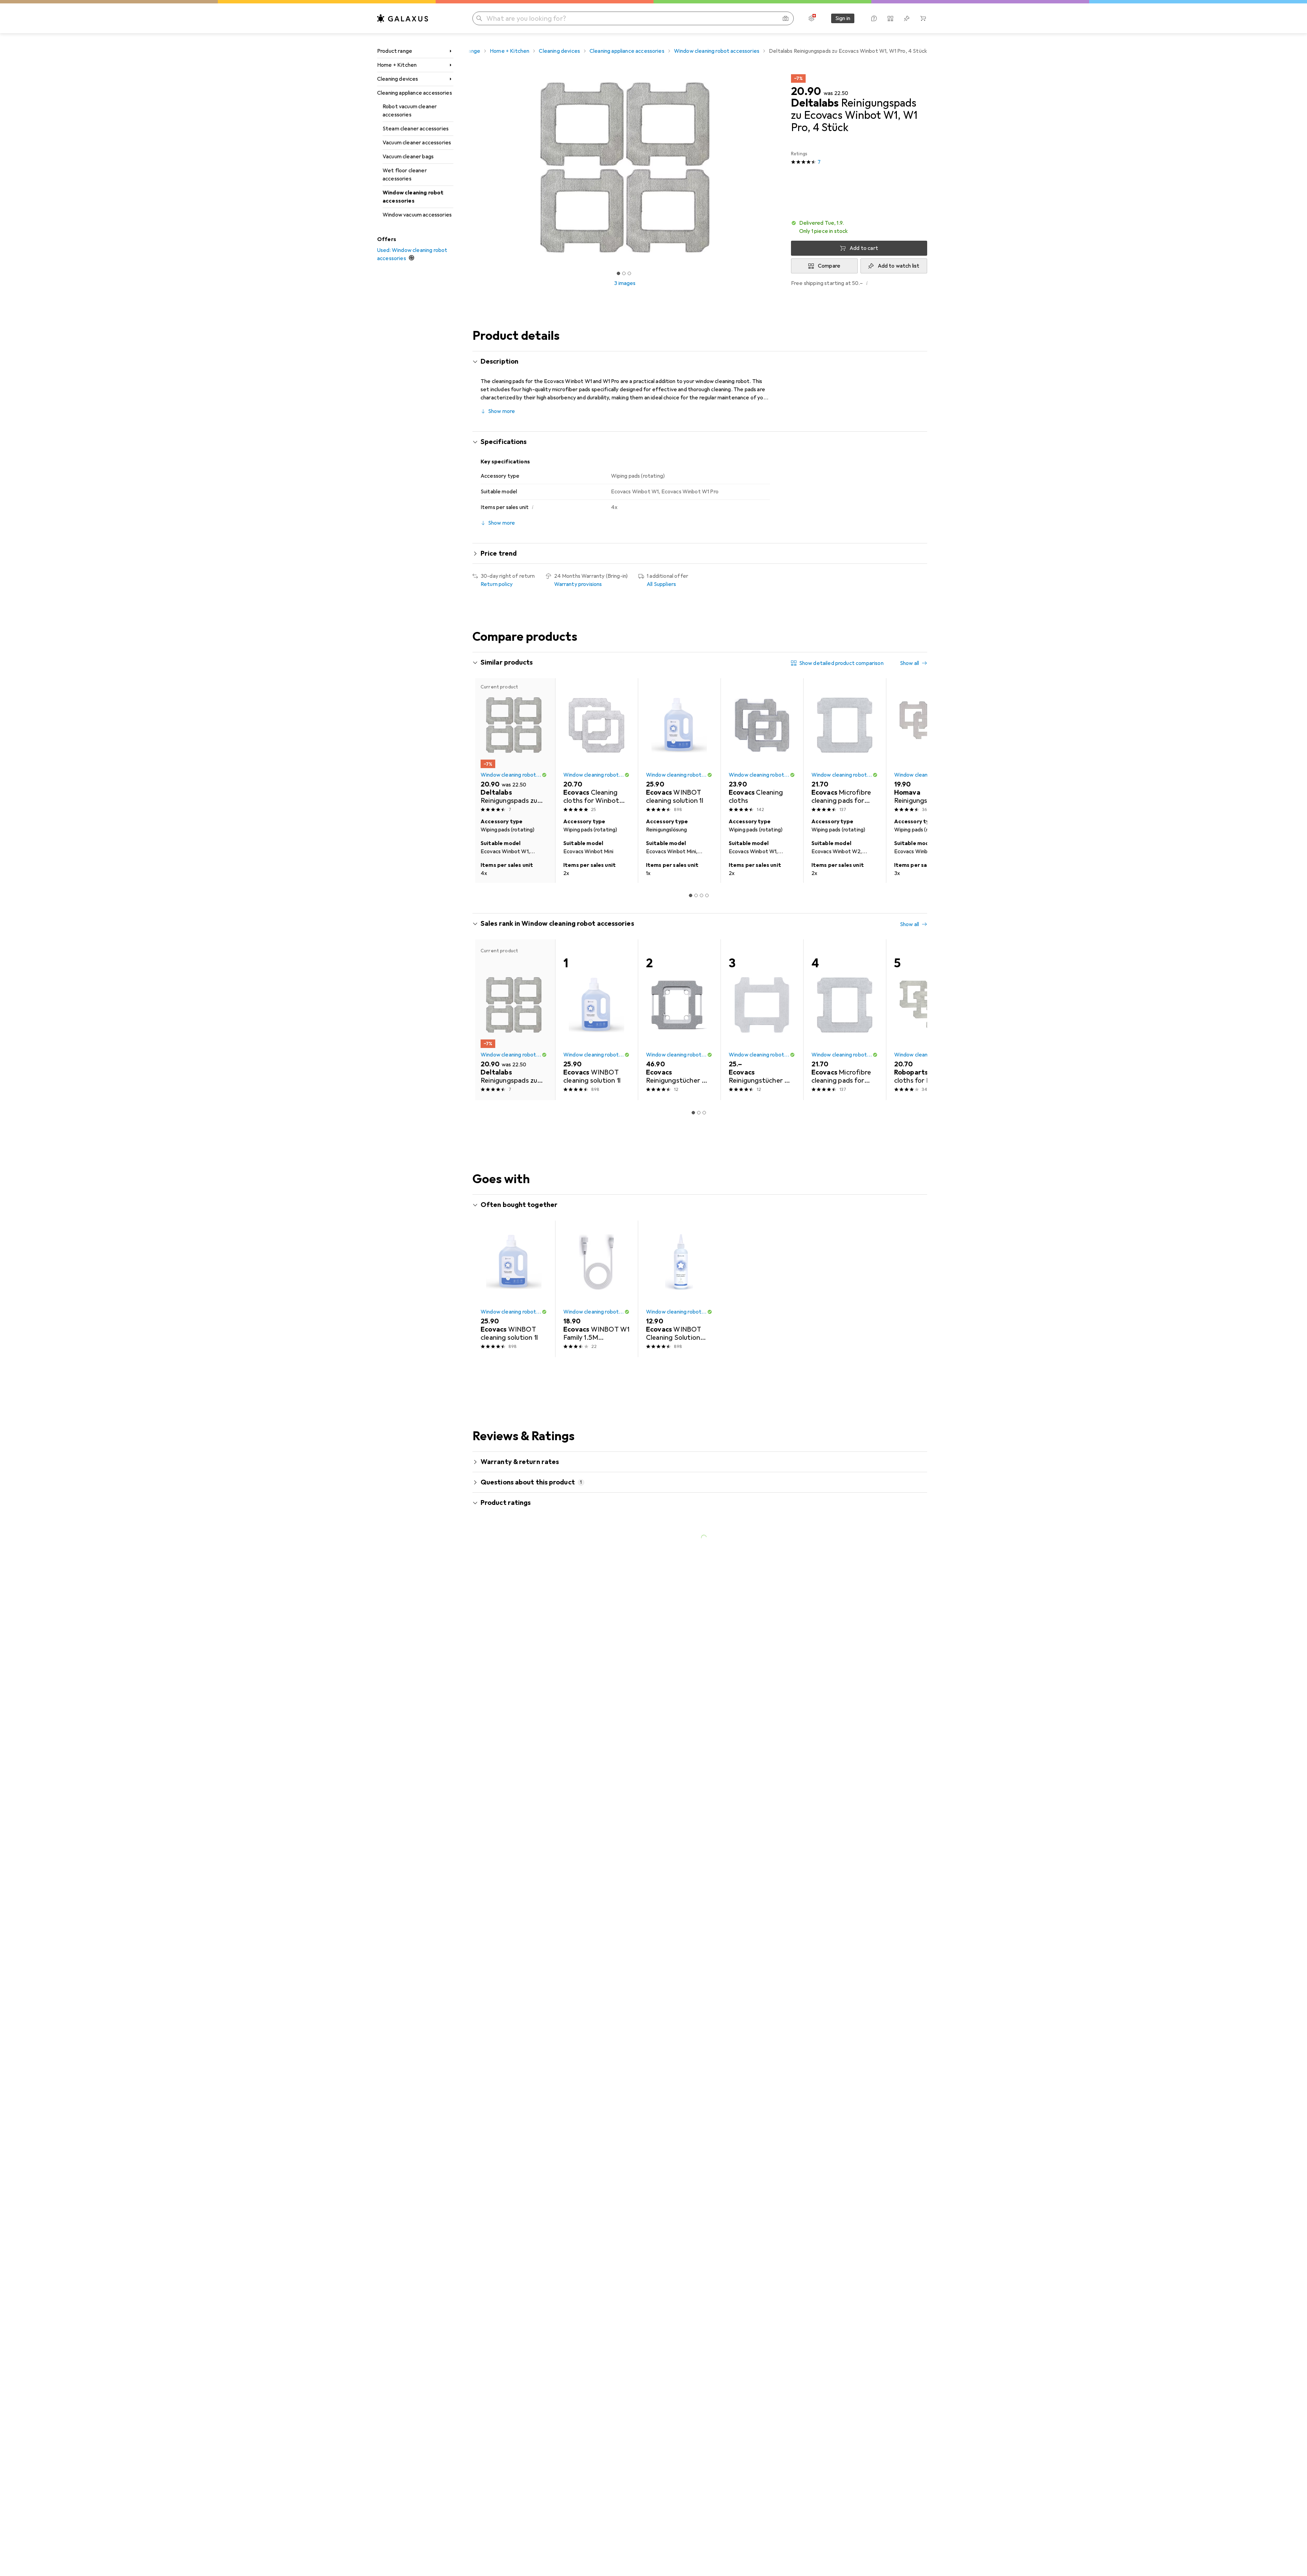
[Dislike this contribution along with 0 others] (923, 1659)
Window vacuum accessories (417, 215)
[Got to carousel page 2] (624, 273)
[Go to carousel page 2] (696, 895)
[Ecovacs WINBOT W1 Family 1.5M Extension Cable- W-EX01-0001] (596, 1289)
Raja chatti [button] (513, 1656)
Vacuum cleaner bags (408, 157)
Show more (502, 411)
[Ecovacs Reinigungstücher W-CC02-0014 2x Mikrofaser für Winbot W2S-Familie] (762, 1020)
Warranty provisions (578, 584)
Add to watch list (899, 266)
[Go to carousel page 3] (701, 895)
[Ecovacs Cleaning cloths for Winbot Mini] (596, 746)
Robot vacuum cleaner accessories (410, 111)
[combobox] (518, 1635)
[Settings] (811, 18)
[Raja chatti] (529, 1659)
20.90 (806, 92)
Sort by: (490, 1635)
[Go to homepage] (403, 18)
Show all (909, 663)
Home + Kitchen (397, 65)
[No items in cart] (923, 18)
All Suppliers (661, 584)
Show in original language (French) (529, 1700)
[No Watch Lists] (907, 18)
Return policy (497, 584)
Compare (829, 266)
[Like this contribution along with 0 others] (893, 1659)
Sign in (843, 18)
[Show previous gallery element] (471, 168)
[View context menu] (878, 1659)
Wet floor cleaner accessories (405, 175)
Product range (395, 51)
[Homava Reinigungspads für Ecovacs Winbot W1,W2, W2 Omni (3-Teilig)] (927, 746)
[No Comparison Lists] (890, 18)
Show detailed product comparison (841, 663)
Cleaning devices (398, 79)
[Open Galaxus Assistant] (874, 18)
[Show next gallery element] (779, 168)
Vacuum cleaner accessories (417, 143)
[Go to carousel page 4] (707, 895)
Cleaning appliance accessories (415, 93)
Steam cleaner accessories (416, 129)
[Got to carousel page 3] (629, 273)
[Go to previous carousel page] (485, 781)
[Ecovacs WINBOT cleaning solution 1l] (679, 746)
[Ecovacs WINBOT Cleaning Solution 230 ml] (679, 1289)
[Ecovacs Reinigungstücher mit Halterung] (679, 1020)
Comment (501, 1716)
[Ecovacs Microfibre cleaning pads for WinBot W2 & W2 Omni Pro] (845, 746)
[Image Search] (786, 18)
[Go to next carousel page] (915, 781)
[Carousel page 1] (618, 273)
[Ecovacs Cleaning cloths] (762, 746)
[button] (859, 227)
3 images (625, 283)
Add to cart (864, 248)
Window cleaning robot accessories (413, 197)
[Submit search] (479, 18)
